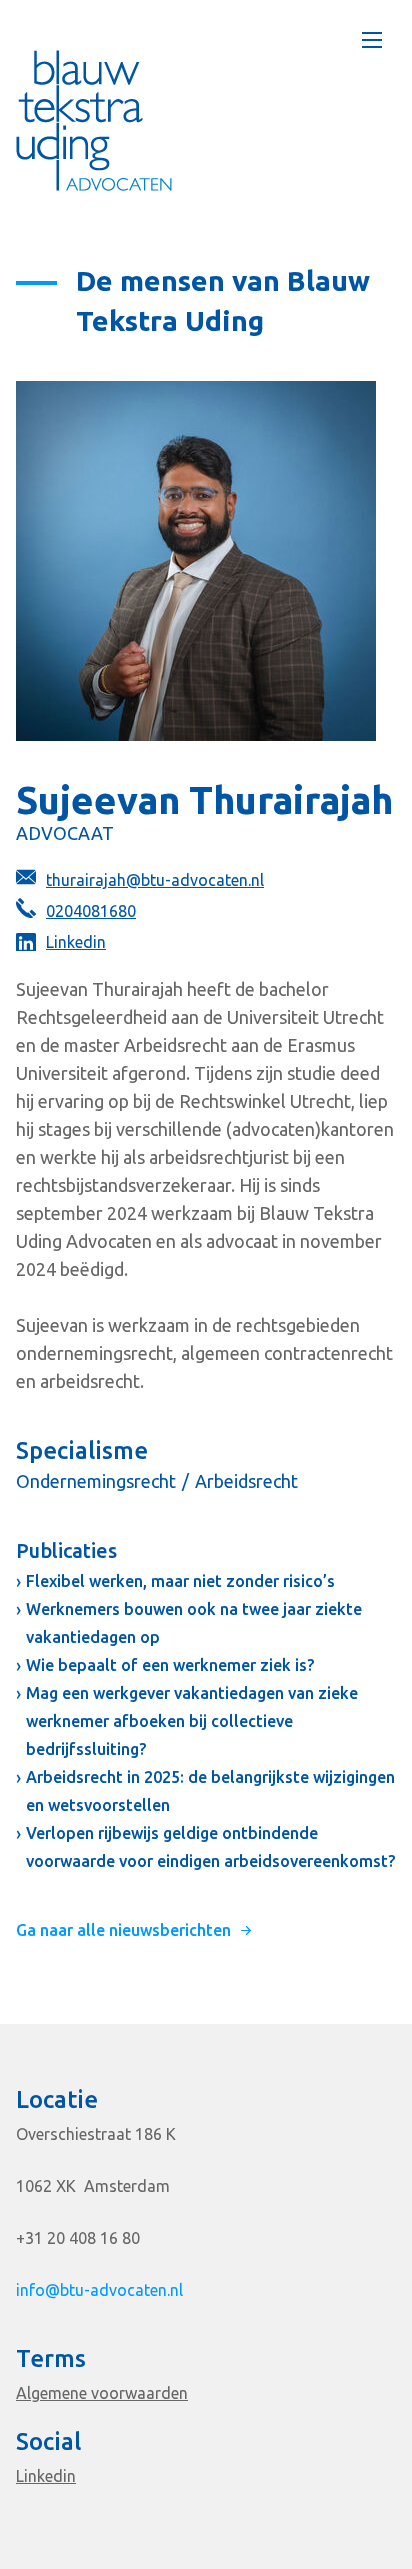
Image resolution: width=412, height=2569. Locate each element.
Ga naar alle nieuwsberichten (123, 1930)
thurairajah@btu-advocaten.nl (155, 880)
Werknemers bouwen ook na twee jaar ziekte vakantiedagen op (194, 1623)
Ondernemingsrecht (96, 1481)
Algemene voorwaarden (102, 2393)
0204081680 (91, 911)
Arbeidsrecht (246, 1481)
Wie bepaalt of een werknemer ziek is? (170, 1665)
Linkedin (76, 942)
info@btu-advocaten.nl (99, 2290)
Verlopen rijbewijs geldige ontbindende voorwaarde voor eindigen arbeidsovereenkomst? (210, 1847)
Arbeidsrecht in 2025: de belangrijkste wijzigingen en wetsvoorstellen (210, 1791)
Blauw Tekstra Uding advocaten (94, 120)
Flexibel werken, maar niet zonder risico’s (180, 1581)
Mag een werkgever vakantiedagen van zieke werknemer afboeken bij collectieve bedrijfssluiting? (192, 1721)
